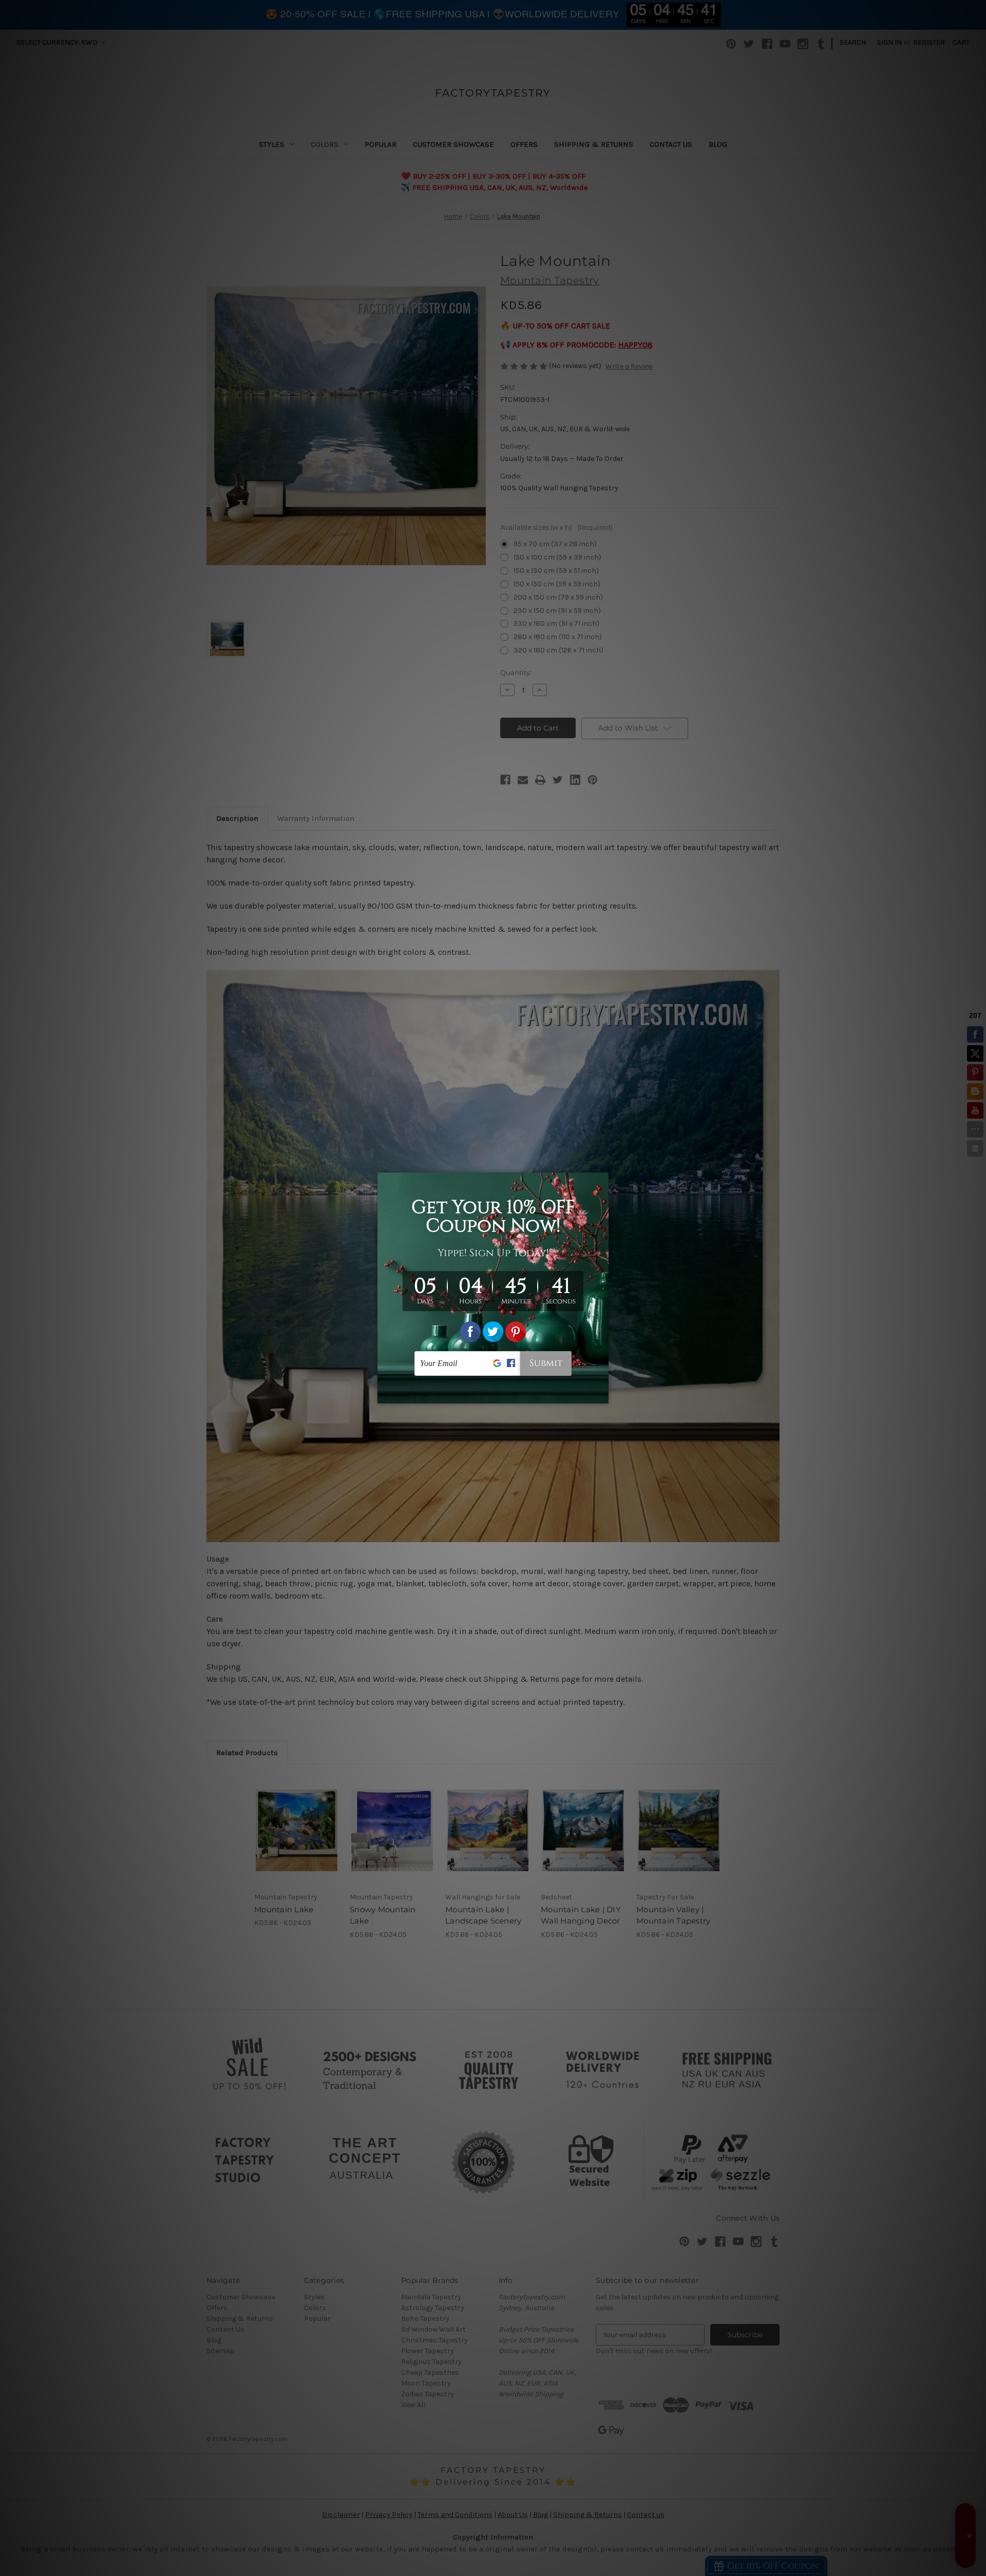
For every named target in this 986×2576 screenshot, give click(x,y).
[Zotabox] (602, 1394)
